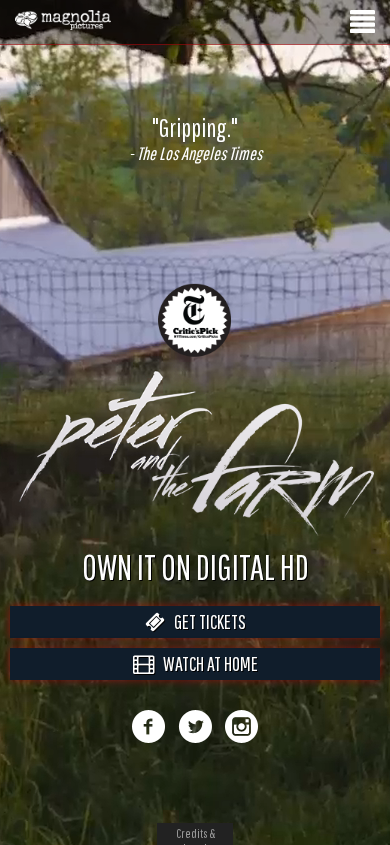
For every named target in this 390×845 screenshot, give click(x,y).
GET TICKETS (205, 621)
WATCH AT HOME (206, 663)
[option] (195, 139)
